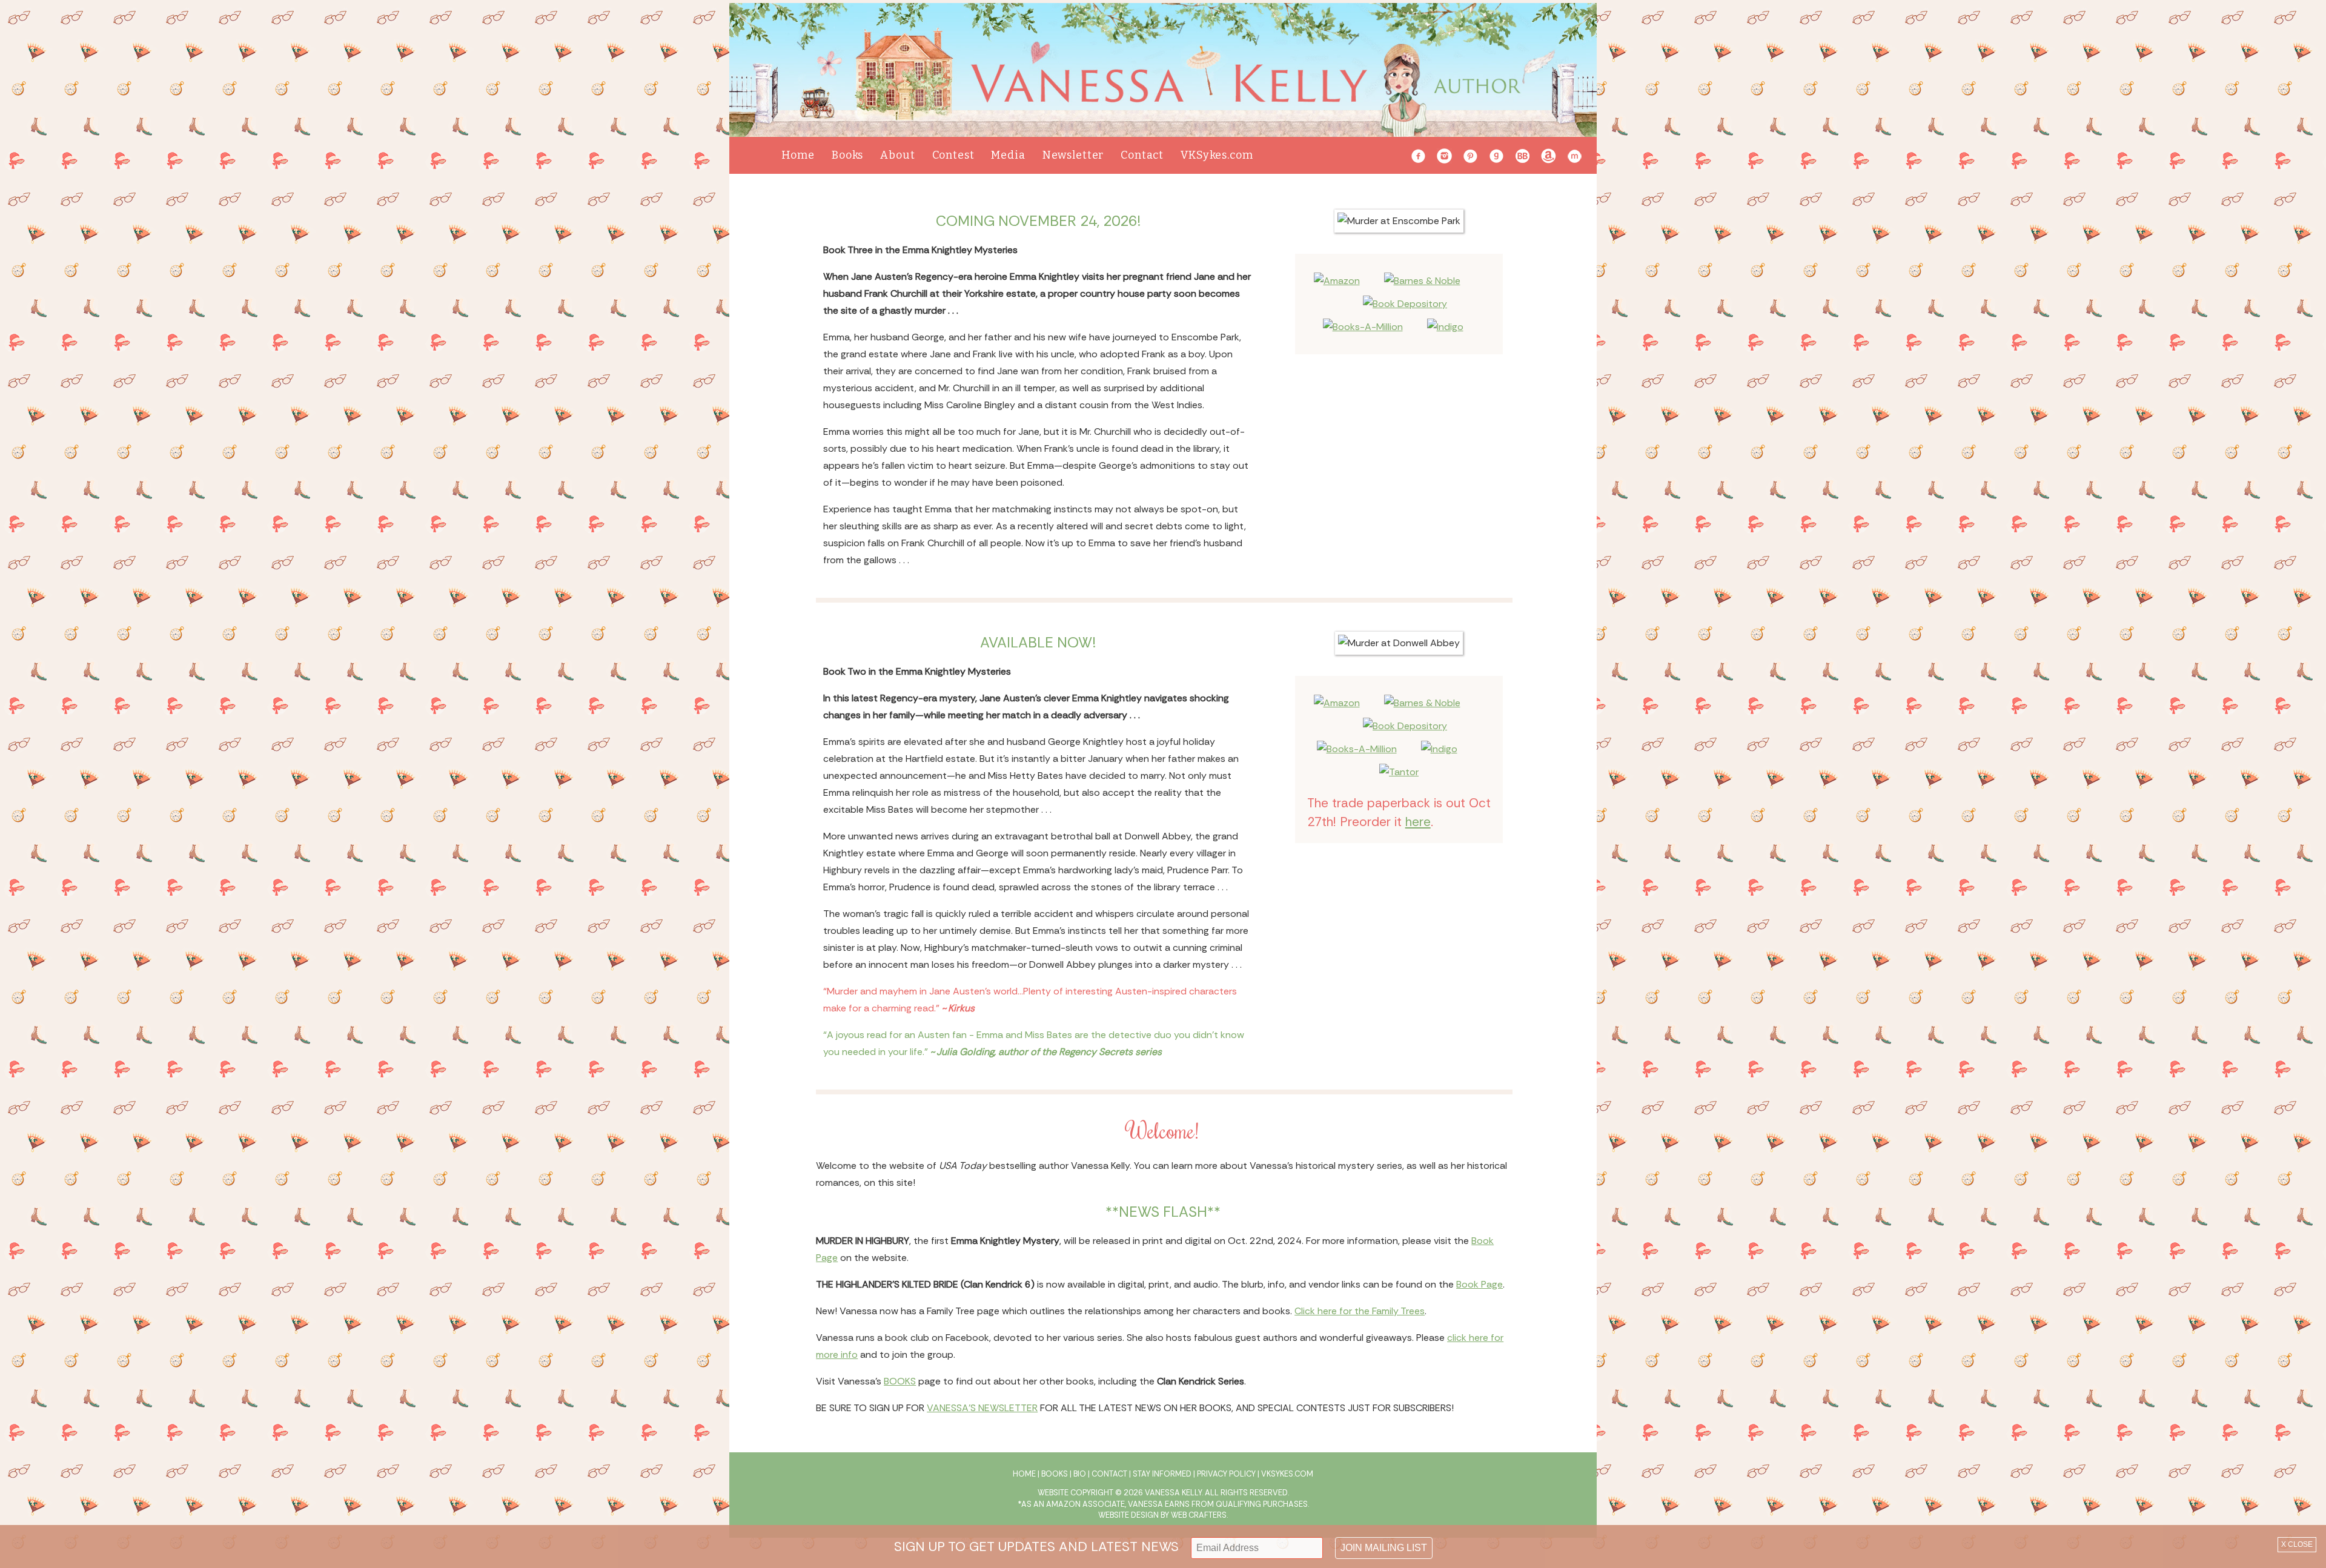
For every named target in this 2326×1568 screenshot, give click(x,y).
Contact (1142, 155)
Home (798, 155)
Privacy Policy (1226, 1474)
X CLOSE (2297, 1544)
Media (1008, 155)
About (897, 155)
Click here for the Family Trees (1360, 1311)
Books (847, 155)
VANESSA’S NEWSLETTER (982, 1408)
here (1418, 822)
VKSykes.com (1217, 155)
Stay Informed (1162, 1474)
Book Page (1479, 1284)
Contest (953, 155)
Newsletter (1073, 155)
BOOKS (900, 1381)
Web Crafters (1199, 1515)
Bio (1080, 1474)
